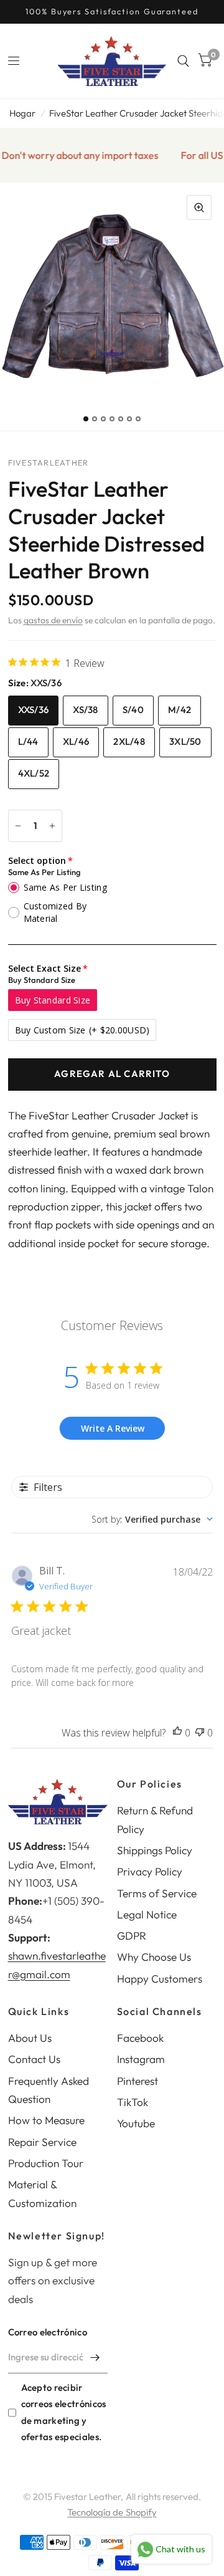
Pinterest (138, 2081)
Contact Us (34, 2059)
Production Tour (46, 2163)
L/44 (28, 741)
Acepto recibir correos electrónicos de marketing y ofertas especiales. (64, 2412)
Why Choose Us (154, 1957)
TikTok (133, 2102)
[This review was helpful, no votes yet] (177, 1733)
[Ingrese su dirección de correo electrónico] (95, 2357)
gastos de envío (53, 620)
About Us (30, 2038)
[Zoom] (199, 208)
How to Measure (46, 2120)
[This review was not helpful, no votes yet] (200, 1733)
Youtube (136, 2123)
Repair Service (42, 2142)
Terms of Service (157, 1893)
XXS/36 (34, 710)
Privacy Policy (150, 1871)
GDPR (132, 1936)
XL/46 (76, 741)
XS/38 (86, 710)
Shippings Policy (155, 1850)
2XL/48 (129, 741)
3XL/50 (185, 741)
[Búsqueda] (183, 61)
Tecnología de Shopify (112, 2512)
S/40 (133, 710)
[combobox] (152, 1519)
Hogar (22, 113)
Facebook (140, 2038)
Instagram (141, 2059)
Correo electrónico (48, 2332)
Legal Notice (147, 1914)
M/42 (180, 710)
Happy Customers (160, 1979)
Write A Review (113, 1428)
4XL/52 (34, 773)
